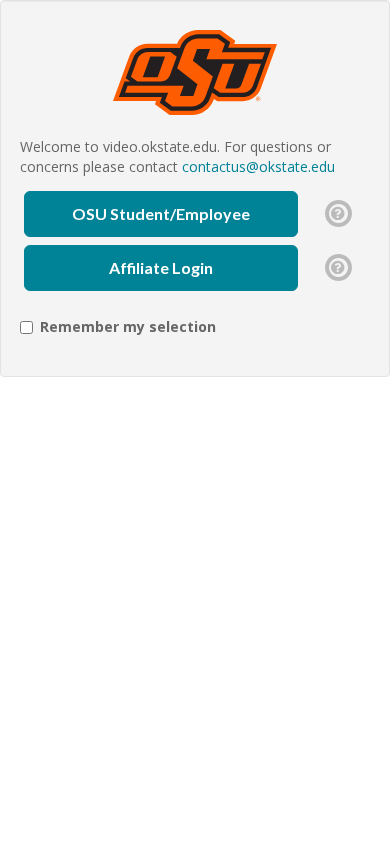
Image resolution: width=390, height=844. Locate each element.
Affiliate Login (161, 267)
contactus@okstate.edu (258, 166)
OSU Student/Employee (161, 213)
